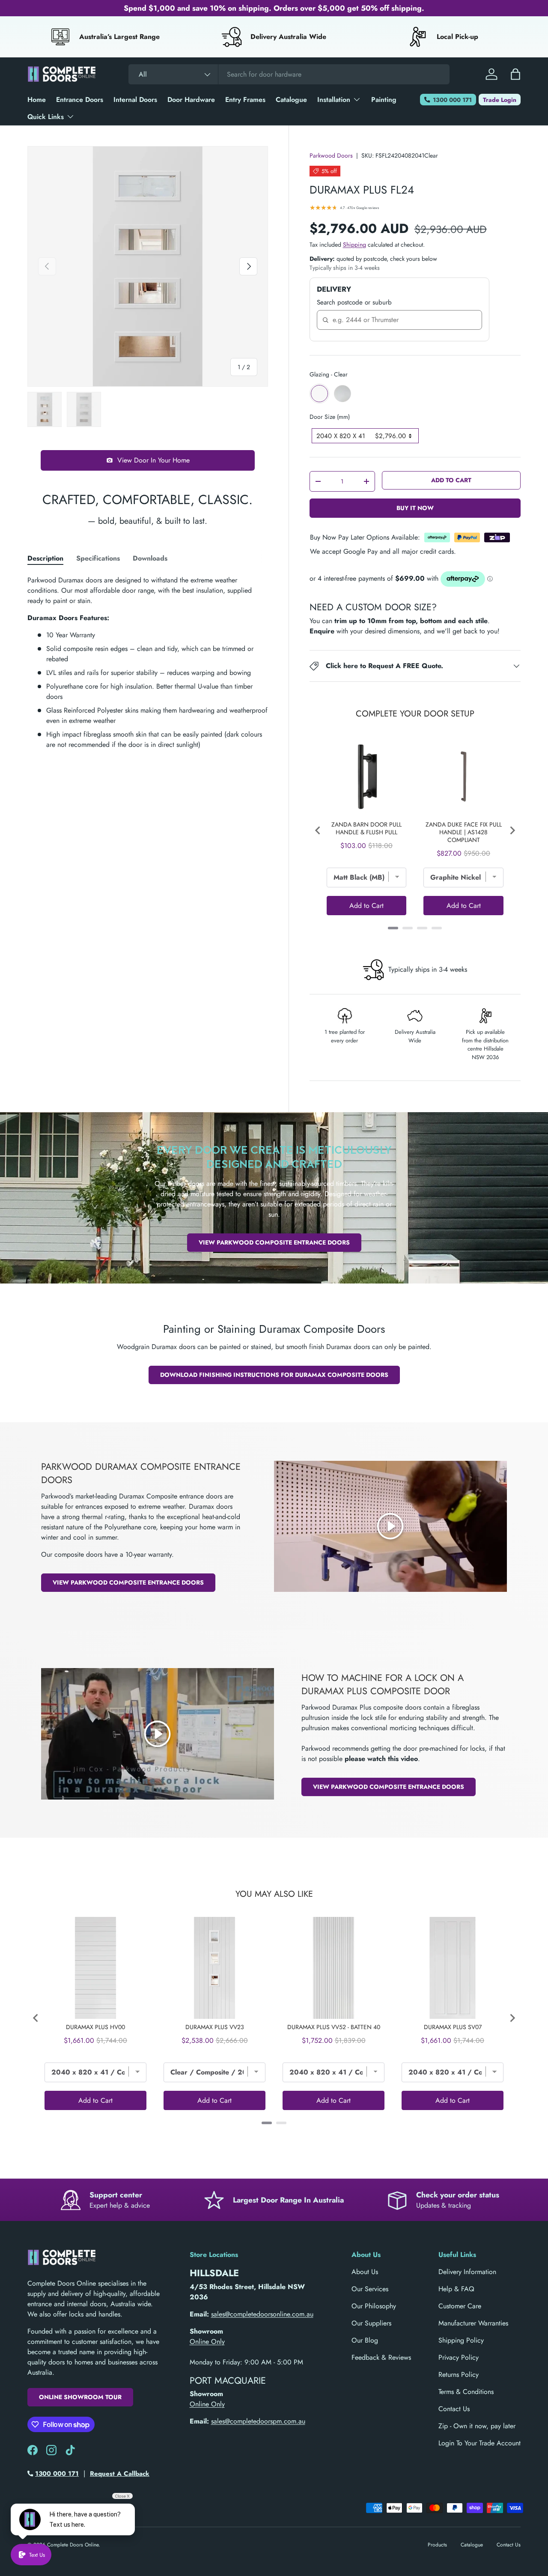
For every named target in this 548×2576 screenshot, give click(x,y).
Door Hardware (191, 100)
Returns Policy (459, 2375)
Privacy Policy (459, 2357)
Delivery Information (467, 2272)
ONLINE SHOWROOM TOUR (80, 2397)
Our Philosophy (374, 2306)
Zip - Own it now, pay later (477, 2426)
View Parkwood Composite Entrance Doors (274, 1242)
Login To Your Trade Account (479, 2443)
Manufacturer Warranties (473, 2323)
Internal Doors (135, 100)
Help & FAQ (456, 2289)
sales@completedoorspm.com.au (258, 2421)
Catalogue (291, 100)
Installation (334, 100)
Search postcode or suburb (354, 302)
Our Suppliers (371, 2323)
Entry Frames (245, 100)
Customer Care (460, 2306)
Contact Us (454, 2409)
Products (437, 2545)
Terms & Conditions (466, 2392)
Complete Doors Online (73, 2545)
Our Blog (365, 2340)
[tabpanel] (148, 663)
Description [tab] (45, 558)
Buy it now (415, 508)
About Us (365, 2272)
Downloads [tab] (150, 558)
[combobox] (289, 74)
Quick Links (46, 117)
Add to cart (451, 480)
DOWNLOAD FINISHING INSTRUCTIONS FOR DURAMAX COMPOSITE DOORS (274, 1375)
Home (37, 100)
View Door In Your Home (153, 460)
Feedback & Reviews (381, 2357)
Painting (384, 100)
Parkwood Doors (331, 155)
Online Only (207, 2342)
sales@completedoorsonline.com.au (262, 2314)
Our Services (370, 2289)
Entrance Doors (80, 100)
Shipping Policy (461, 2340)
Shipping (354, 245)
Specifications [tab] (98, 558)
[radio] (319, 394)
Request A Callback (120, 2474)
